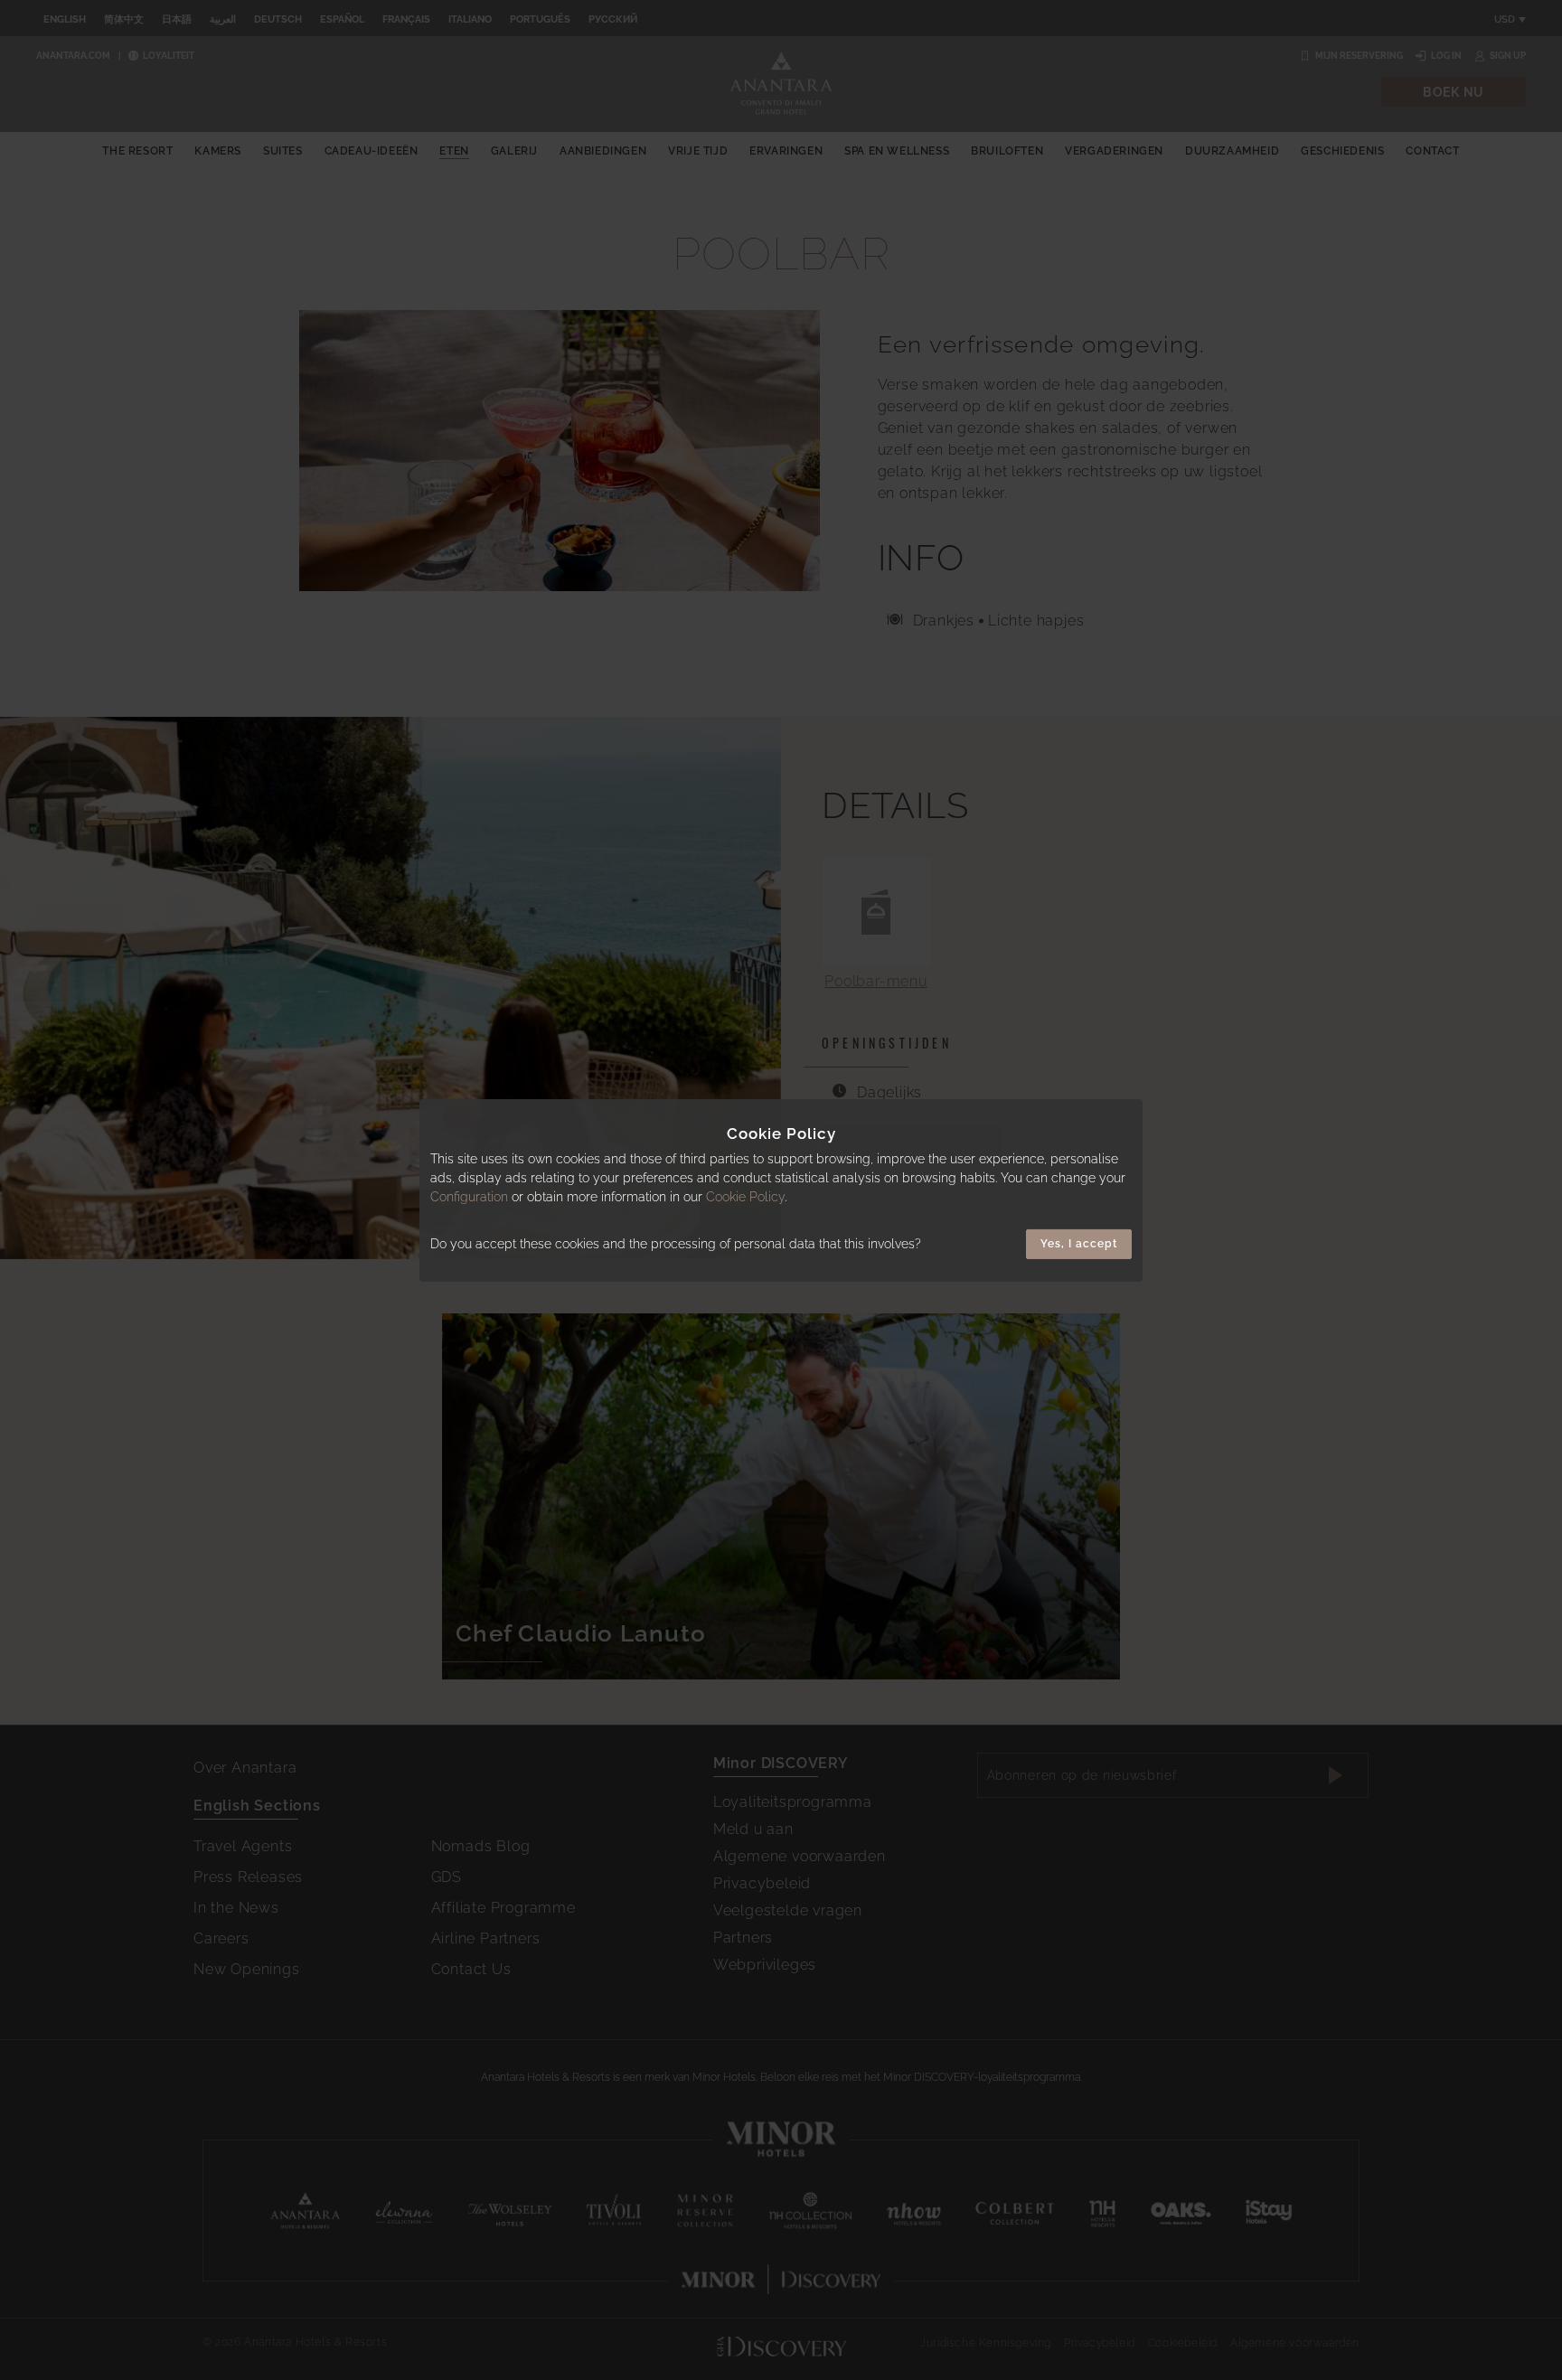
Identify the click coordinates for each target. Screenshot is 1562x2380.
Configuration (469, 1197)
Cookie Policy (745, 1197)
